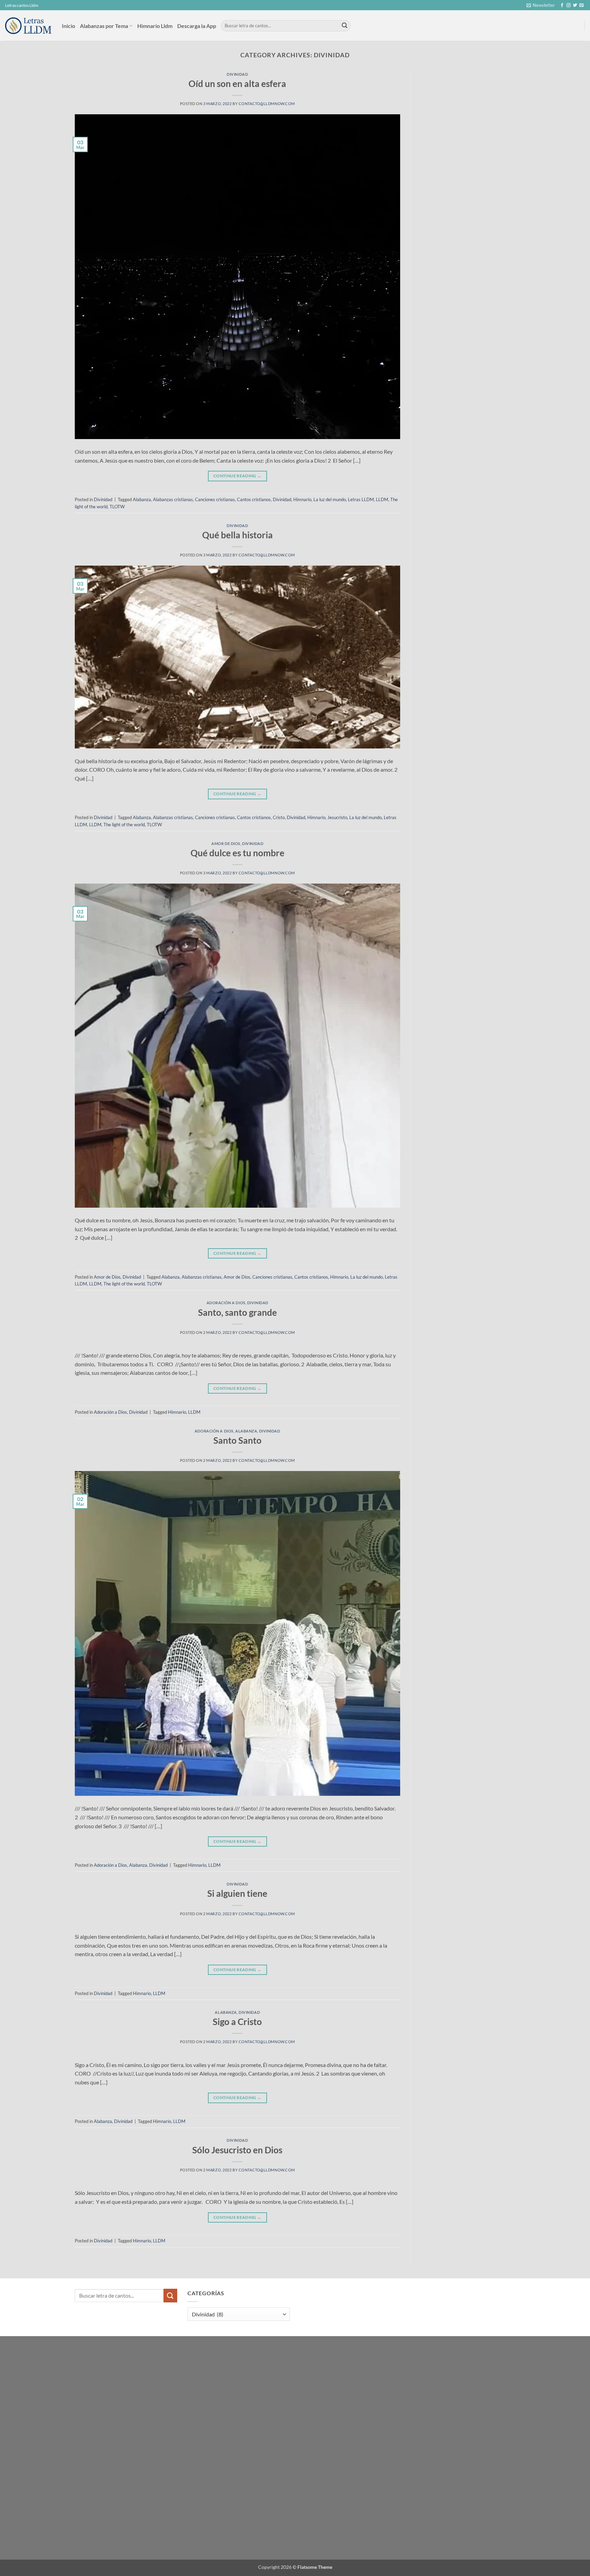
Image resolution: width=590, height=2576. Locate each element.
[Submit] (345, 26)
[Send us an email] (581, 5)
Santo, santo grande (237, 1312)
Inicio (68, 26)
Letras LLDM (361, 499)
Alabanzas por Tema (104, 26)
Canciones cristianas (215, 499)
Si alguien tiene (237, 1893)
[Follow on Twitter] (575, 5)
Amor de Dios (226, 843)
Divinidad (237, 74)
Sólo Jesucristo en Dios (237, 2150)
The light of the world (124, 825)
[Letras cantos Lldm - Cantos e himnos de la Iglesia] (28, 26)
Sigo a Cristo (237, 2022)
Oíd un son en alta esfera (237, 84)
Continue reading (237, 476)
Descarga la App (197, 26)
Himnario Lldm (155, 26)
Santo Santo (237, 1440)
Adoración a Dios (226, 1303)
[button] (541, 5)
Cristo (279, 817)
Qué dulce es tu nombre (237, 853)
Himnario (302, 499)
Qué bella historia (237, 535)
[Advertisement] (469, 123)
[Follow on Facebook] (562, 5)
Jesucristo (337, 817)
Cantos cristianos (254, 499)
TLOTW (117, 507)
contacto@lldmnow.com (267, 104)
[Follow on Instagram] (568, 5)
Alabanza (142, 499)
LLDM (382, 499)
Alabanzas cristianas (173, 499)
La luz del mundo (330, 499)
